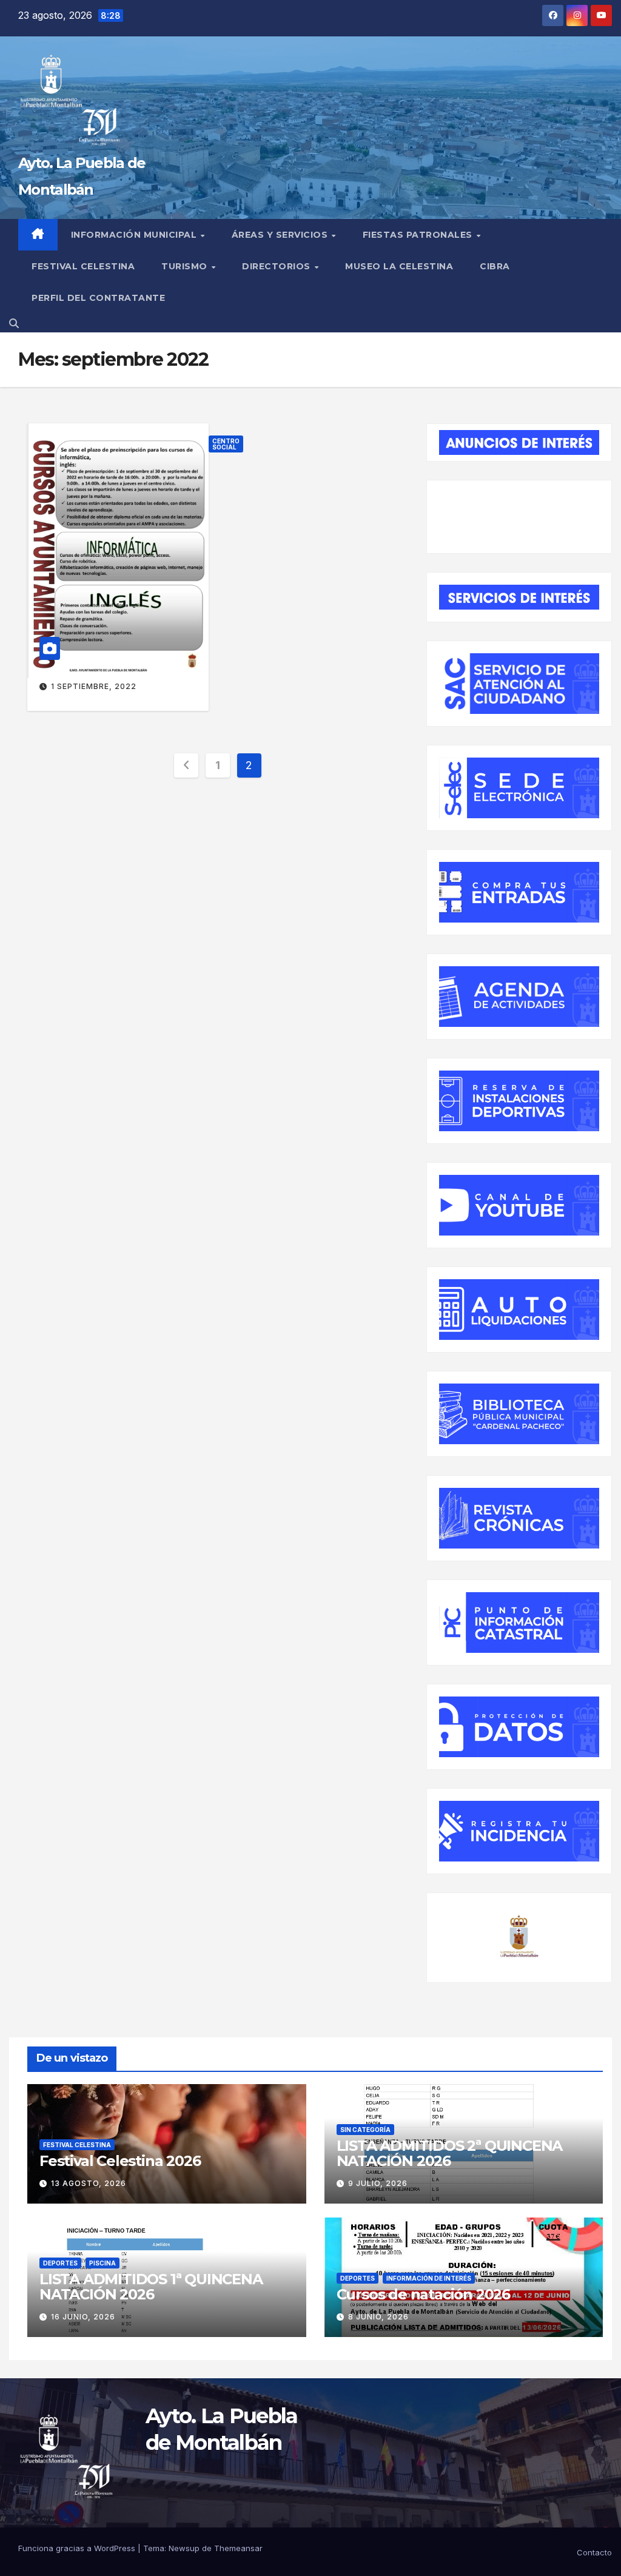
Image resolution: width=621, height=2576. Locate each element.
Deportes (60, 2263)
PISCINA (102, 2263)
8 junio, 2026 (378, 2317)
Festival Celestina (83, 266)
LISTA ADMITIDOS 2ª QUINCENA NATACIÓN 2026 (450, 2153)
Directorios (277, 266)
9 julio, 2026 (378, 2183)
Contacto (594, 2552)
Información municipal (135, 235)
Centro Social (226, 444)
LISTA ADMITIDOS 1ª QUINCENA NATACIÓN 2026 (151, 2287)
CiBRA (495, 266)
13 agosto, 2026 (89, 2183)
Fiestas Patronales (419, 235)
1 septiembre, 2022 (94, 686)
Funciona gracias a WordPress (78, 2548)
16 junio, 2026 (83, 2317)
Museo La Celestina (399, 266)
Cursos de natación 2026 (423, 2294)
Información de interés (429, 2278)
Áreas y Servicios (281, 235)
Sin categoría (365, 2130)
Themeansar (238, 2548)
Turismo (186, 266)
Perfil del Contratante (98, 298)
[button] (14, 323)
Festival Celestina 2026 (120, 2161)
